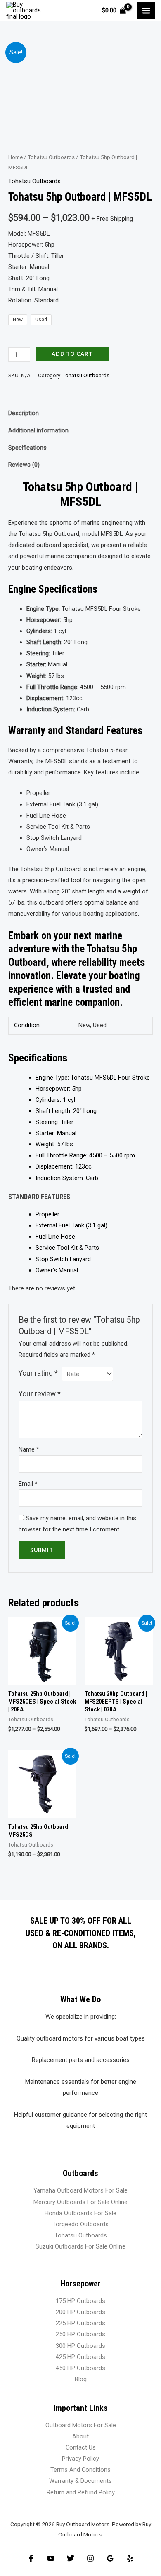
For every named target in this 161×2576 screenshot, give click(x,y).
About (80, 2436)
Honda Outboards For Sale (80, 2213)
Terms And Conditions (80, 2470)
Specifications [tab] (27, 448)
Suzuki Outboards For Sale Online (80, 2246)
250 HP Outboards (80, 2334)
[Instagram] (90, 2558)
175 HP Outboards (80, 2301)
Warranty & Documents (80, 2481)
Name (29, 1449)
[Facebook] (31, 2558)
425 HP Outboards (80, 2357)
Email (28, 1484)
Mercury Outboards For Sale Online (80, 2202)
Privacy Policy (80, 2459)
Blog (81, 2379)
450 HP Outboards (80, 2368)
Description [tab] (24, 413)
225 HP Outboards (80, 2323)
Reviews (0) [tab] (24, 465)
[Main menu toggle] (146, 10)
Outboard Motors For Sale (81, 2425)
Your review (40, 1394)
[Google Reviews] (110, 2558)
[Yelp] (130, 2558)
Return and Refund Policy (81, 2492)
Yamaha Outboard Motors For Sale (80, 2190)
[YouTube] (51, 2558)
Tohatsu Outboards (51, 157)
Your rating (38, 1373)
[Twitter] (71, 2558)
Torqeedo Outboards (80, 2224)
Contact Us (81, 2447)
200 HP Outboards (80, 2312)
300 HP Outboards (80, 2346)
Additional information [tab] (38, 430)
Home (15, 157)
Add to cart (72, 354)
